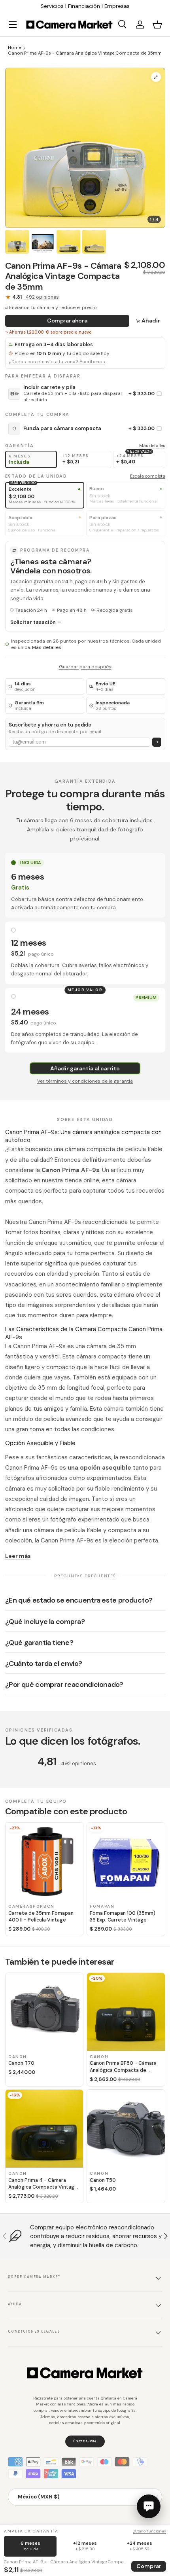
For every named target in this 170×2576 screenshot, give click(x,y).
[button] (157, 25)
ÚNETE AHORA (85, 2441)
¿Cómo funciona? (150, 2531)
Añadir (151, 321)
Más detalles (152, 446)
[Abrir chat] (149, 2506)
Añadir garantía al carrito (85, 1068)
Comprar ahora (67, 321)
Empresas (117, 6)
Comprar (149, 2566)
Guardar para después (85, 667)
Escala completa (148, 476)
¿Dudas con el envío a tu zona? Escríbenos (57, 362)
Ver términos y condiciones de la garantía (85, 1081)
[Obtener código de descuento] (157, 742)
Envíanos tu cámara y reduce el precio (53, 307)
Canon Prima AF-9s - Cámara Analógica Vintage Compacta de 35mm (85, 53)
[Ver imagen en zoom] (156, 77)
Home (14, 47)
